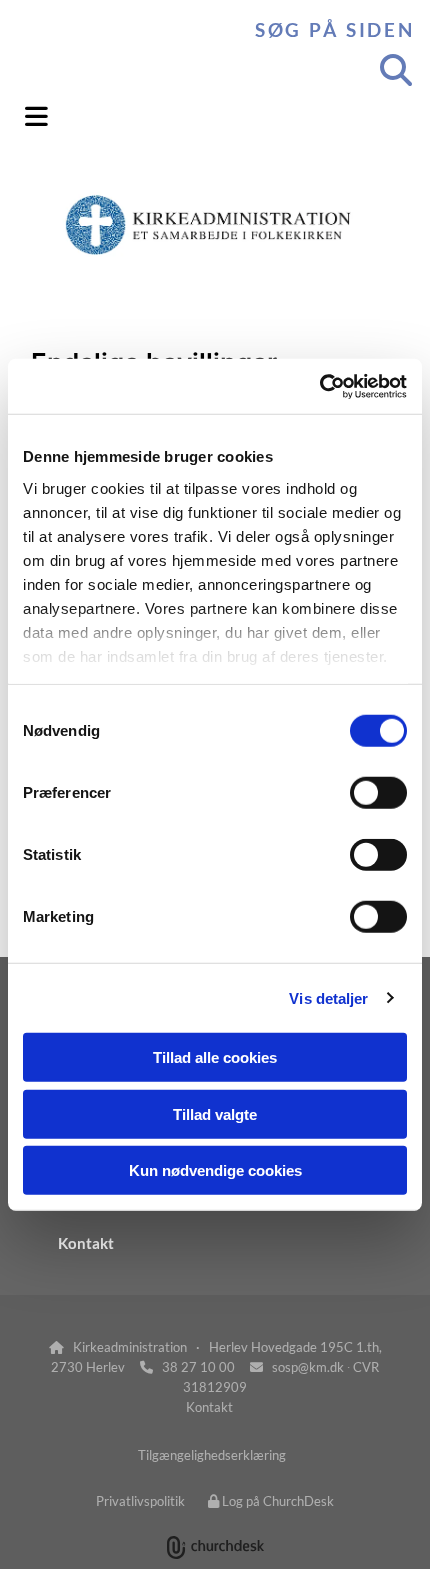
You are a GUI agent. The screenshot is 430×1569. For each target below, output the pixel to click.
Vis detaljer (328, 997)
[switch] (378, 793)
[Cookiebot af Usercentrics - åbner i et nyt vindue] (319, 386)
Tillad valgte (215, 1113)
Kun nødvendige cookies (215, 1170)
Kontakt (86, 1243)
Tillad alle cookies (215, 1057)
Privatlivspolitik (140, 1501)
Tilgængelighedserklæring (212, 1455)
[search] (396, 70)
